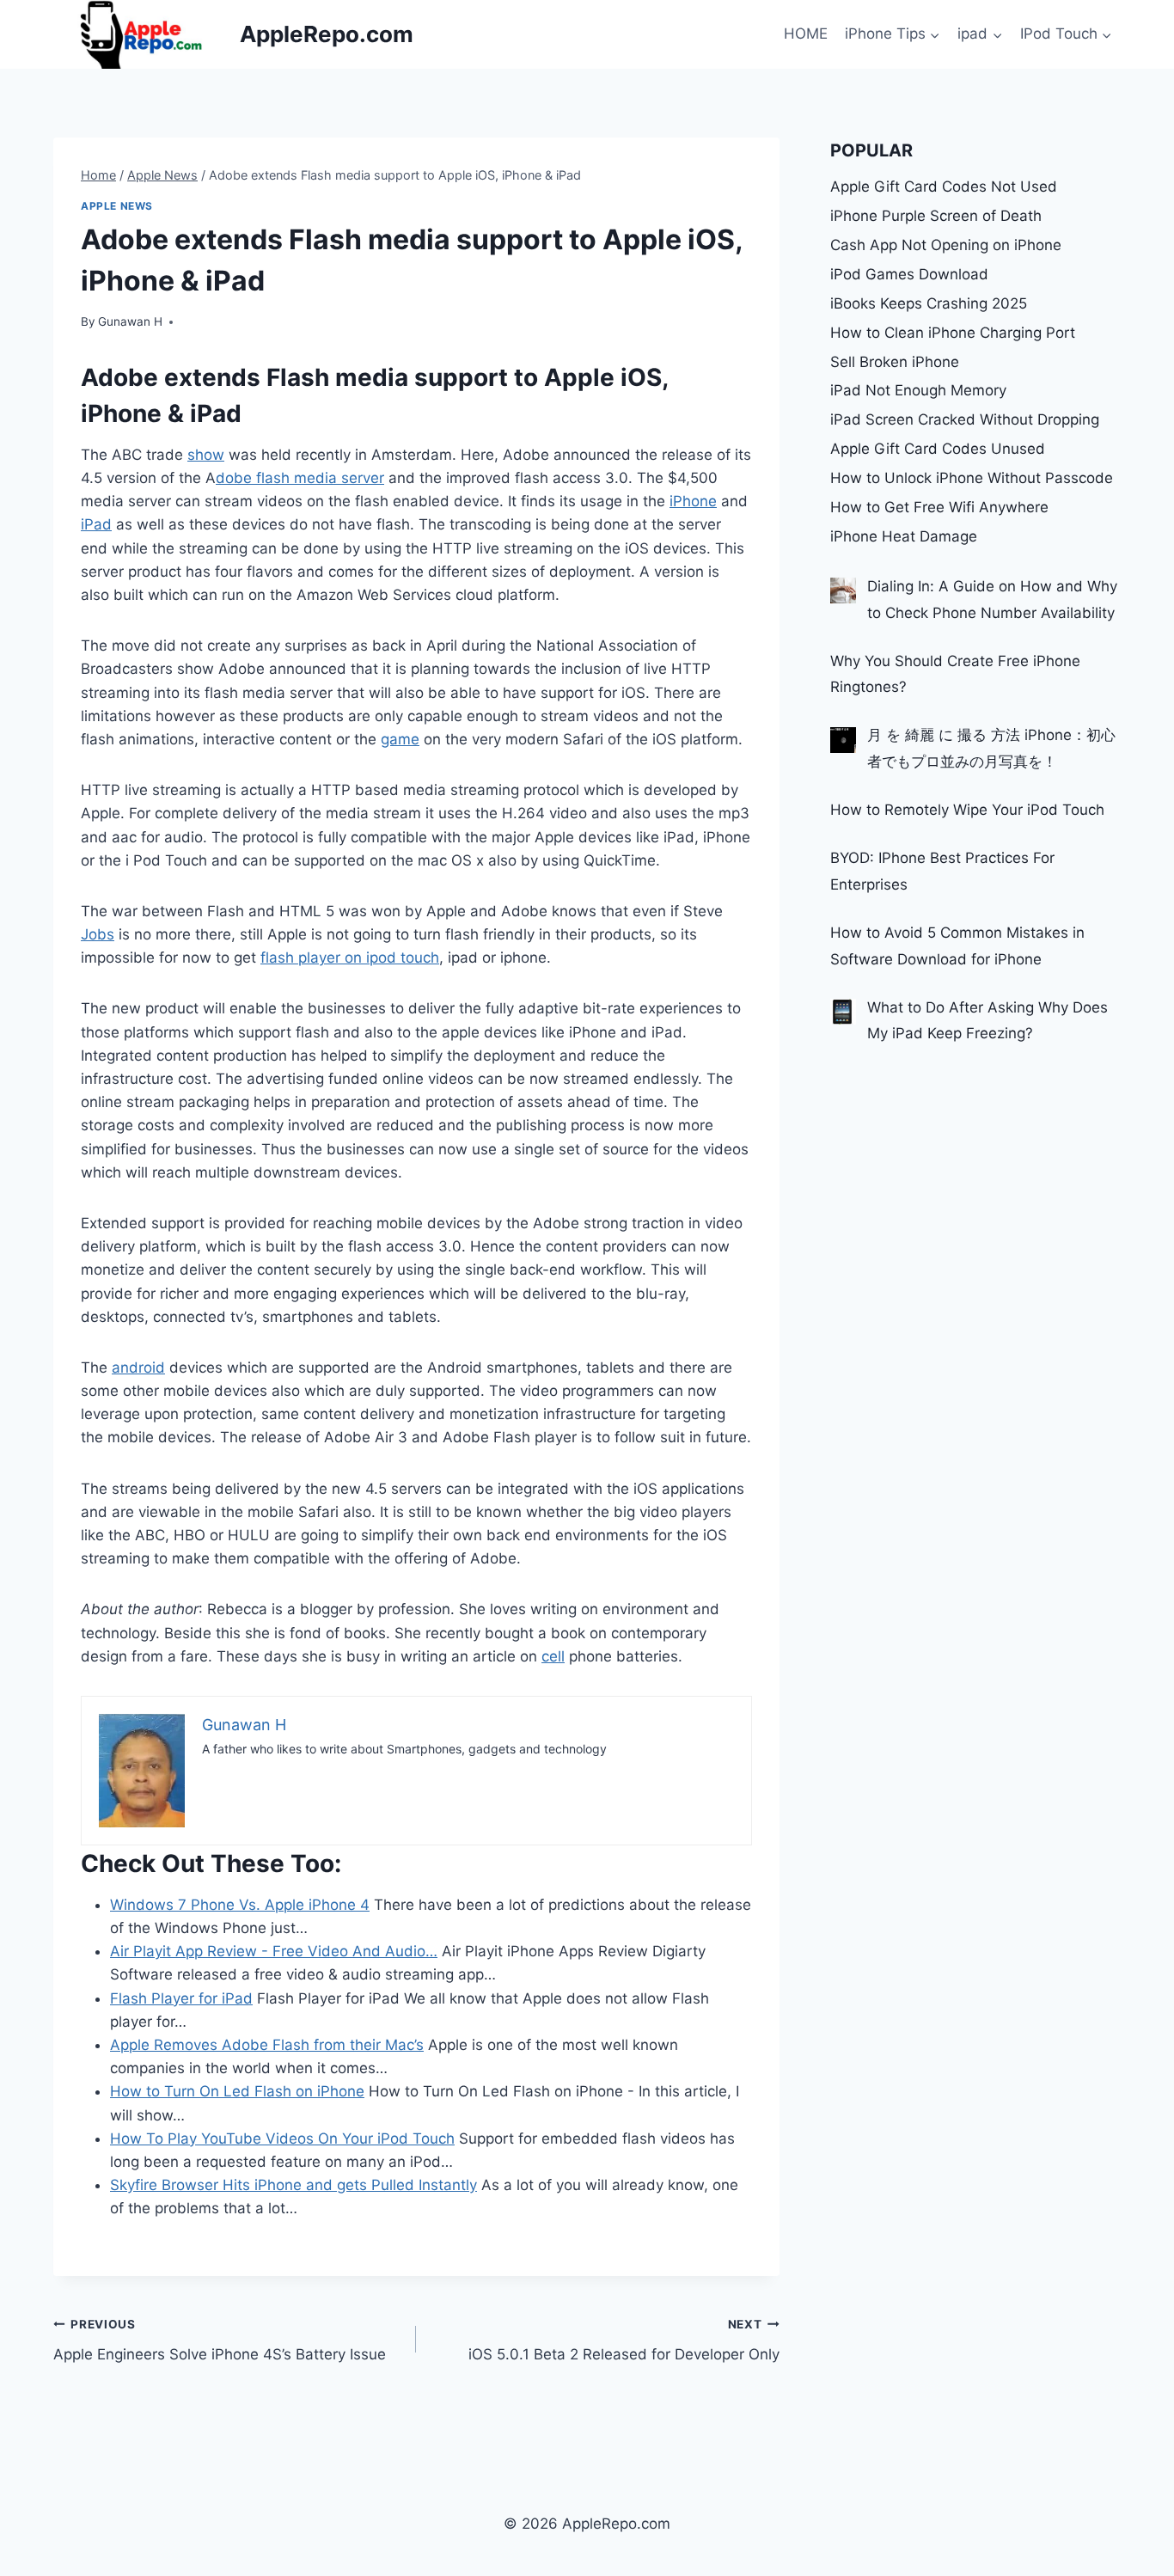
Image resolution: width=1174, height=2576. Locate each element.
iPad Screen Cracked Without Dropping (965, 419)
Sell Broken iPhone (895, 362)
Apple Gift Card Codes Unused (938, 449)
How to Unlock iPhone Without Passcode (972, 478)
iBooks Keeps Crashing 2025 (929, 303)
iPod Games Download (909, 274)
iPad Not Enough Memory (918, 390)
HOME (806, 34)
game (400, 739)
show (206, 455)
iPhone (693, 501)
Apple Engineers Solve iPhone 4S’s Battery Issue (220, 2340)
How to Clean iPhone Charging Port (953, 333)
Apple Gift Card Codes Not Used (944, 187)
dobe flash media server (300, 478)
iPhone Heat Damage (904, 536)
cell (553, 1656)
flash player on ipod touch (350, 958)
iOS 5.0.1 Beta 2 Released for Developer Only (624, 2340)
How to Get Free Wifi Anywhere (939, 507)
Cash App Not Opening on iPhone (946, 245)
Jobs (98, 934)
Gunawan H (130, 321)
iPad (96, 524)
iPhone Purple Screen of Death (936, 216)
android (138, 1368)
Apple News (117, 206)
